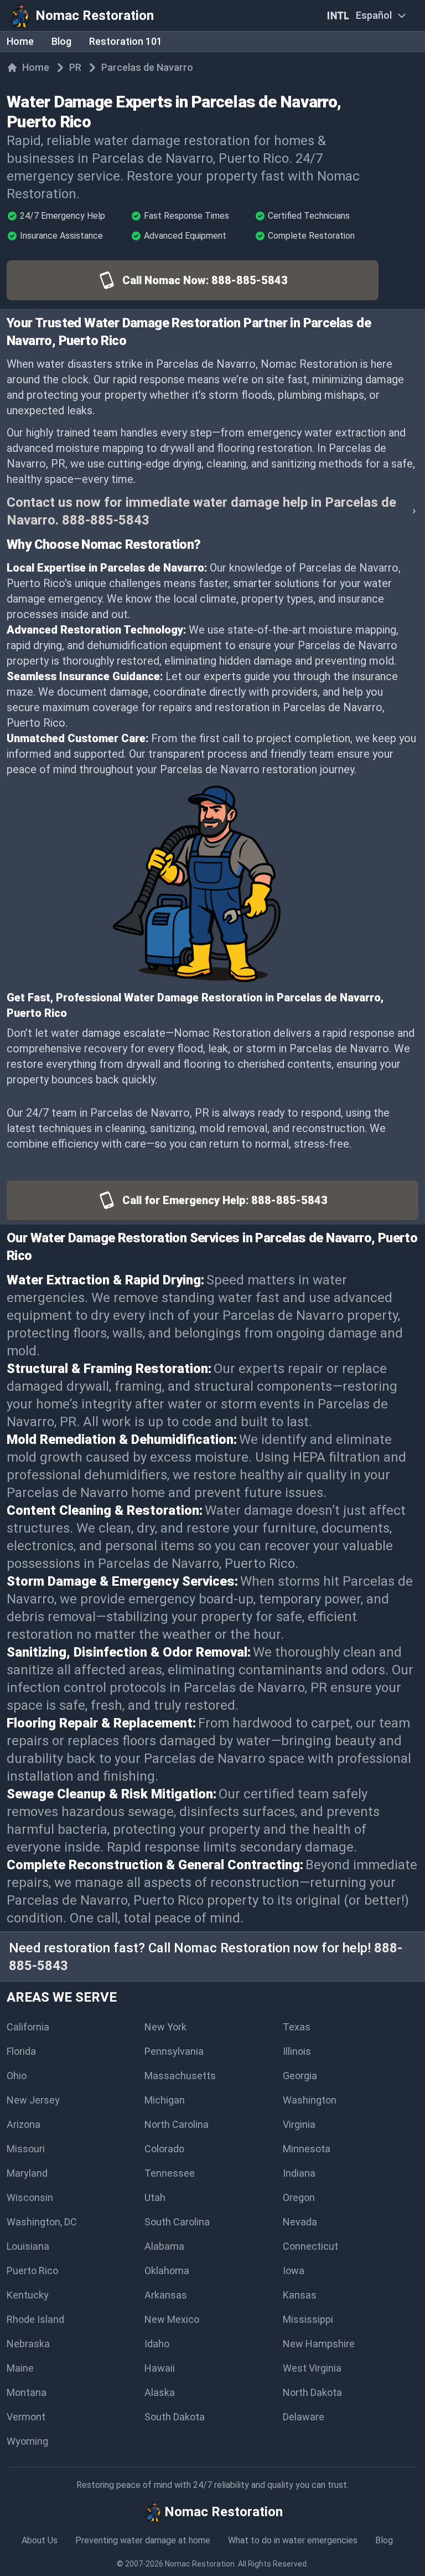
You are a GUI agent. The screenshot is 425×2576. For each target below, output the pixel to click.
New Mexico (172, 2319)
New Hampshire (319, 2344)
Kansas (300, 2295)
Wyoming (27, 2441)
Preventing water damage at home (143, 2540)
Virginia (299, 2124)
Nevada (300, 2222)
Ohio (17, 2076)
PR (75, 67)
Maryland (27, 2173)
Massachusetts (180, 2076)
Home (20, 41)
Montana (27, 2392)
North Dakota (312, 2392)
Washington (310, 2100)
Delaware (304, 2417)
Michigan (165, 2100)
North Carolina (177, 2124)
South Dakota (175, 2417)
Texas (297, 2027)
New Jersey (33, 2100)
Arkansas (166, 2295)
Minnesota (307, 2149)
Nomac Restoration (200, 2564)
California (28, 2027)
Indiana (299, 2173)
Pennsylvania (174, 2051)
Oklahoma (167, 2271)
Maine (20, 2368)
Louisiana (28, 2246)
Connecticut (310, 2246)
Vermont (26, 2417)
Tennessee (170, 2173)
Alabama (164, 2246)
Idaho (157, 2344)
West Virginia (312, 2368)
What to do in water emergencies (293, 2540)
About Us (40, 2540)
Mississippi (308, 2319)
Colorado (164, 2149)
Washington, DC (42, 2222)
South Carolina (177, 2222)
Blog (61, 41)
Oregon (299, 2197)
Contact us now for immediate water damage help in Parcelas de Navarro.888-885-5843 (201, 511)
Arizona (24, 2124)
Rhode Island (35, 2319)
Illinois (297, 2051)
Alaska (160, 2392)
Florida (21, 2051)
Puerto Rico (32, 2271)
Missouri (26, 2149)
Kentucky (28, 2295)
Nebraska (28, 2344)
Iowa (294, 2271)
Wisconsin (30, 2197)
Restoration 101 (126, 41)
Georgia (300, 2076)
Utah (155, 2197)
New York (165, 2027)
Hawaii (160, 2368)
